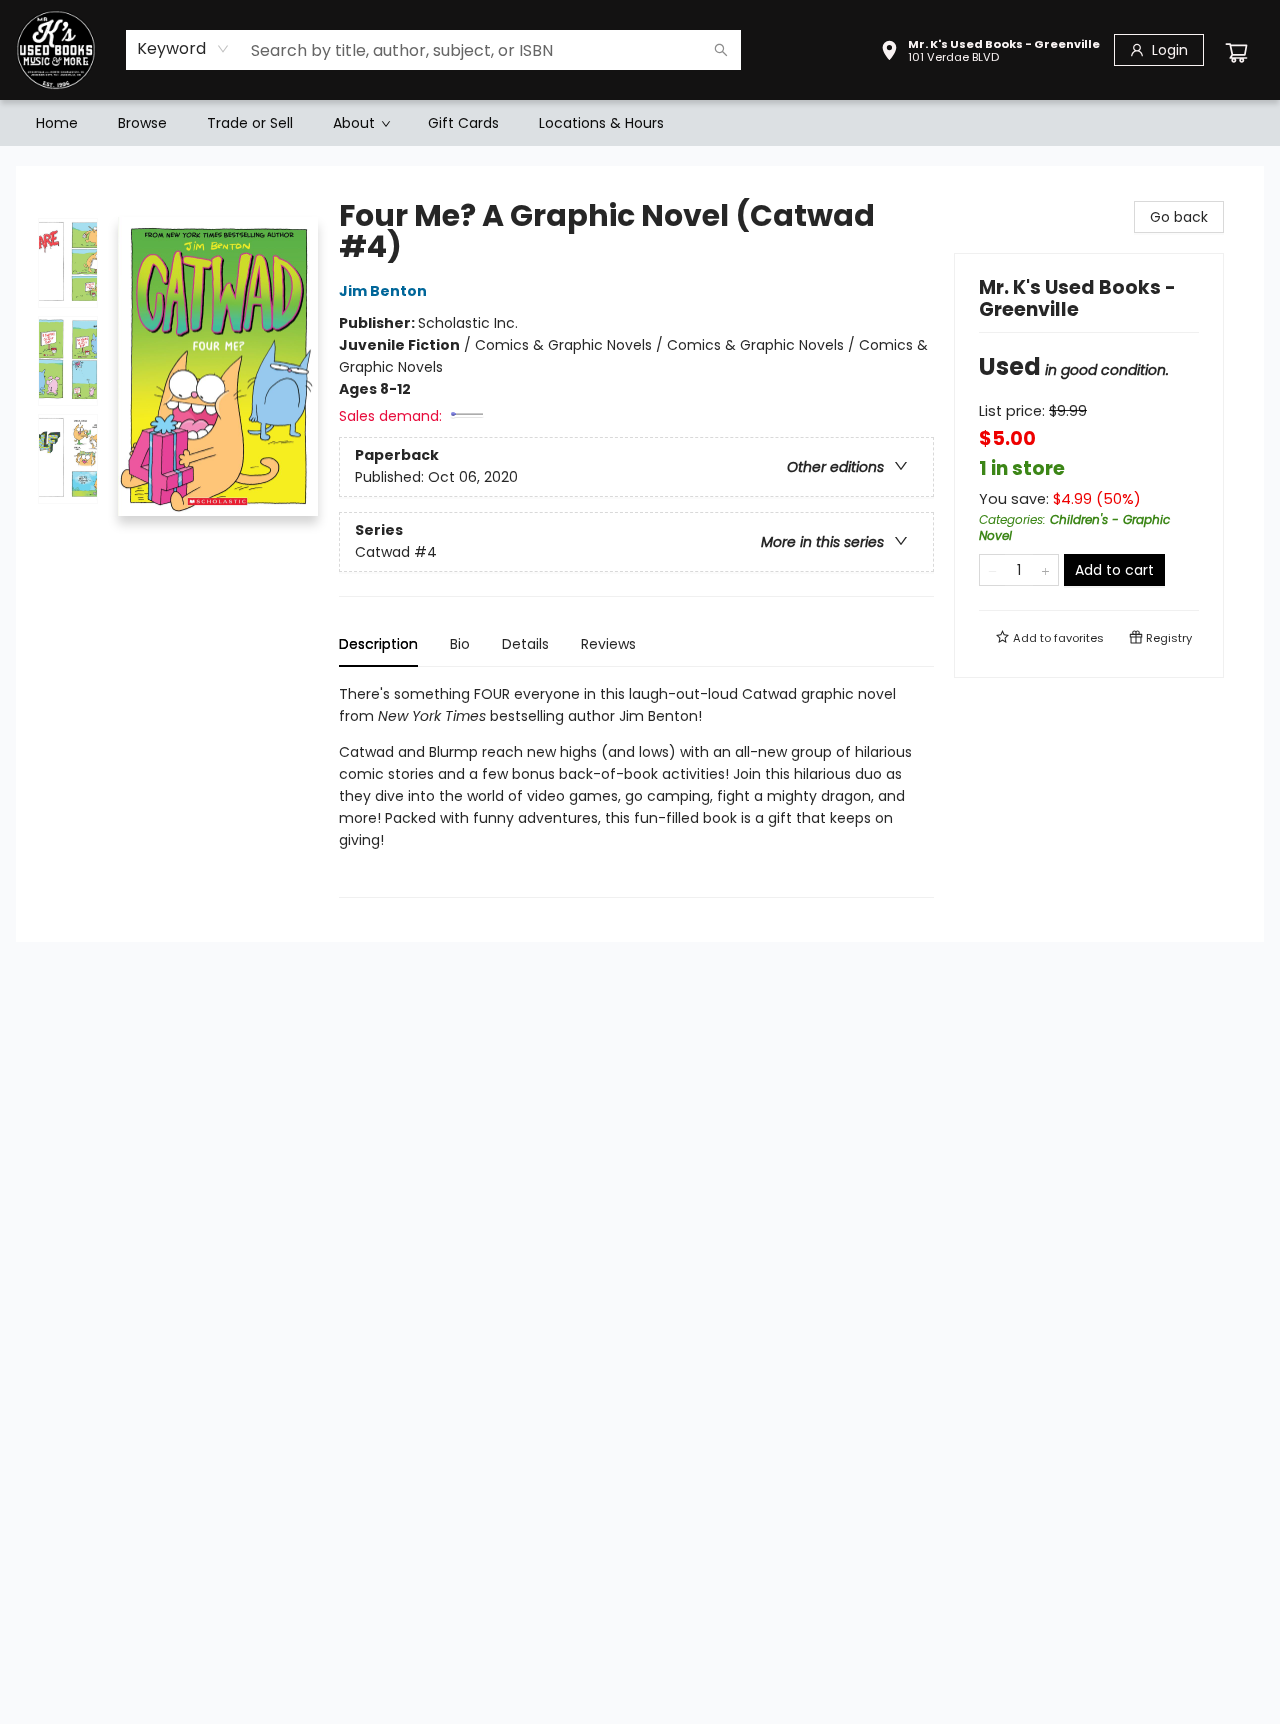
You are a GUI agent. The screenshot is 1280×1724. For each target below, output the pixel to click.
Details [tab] (525, 644)
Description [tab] (378, 644)
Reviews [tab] (608, 644)
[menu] (640, 123)
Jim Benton (383, 291)
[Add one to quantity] (1045, 570)
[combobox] (183, 49)
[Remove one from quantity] (992, 570)
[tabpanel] (636, 790)
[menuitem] (57, 123)
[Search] (721, 50)
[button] (990, 53)
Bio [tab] (460, 644)
